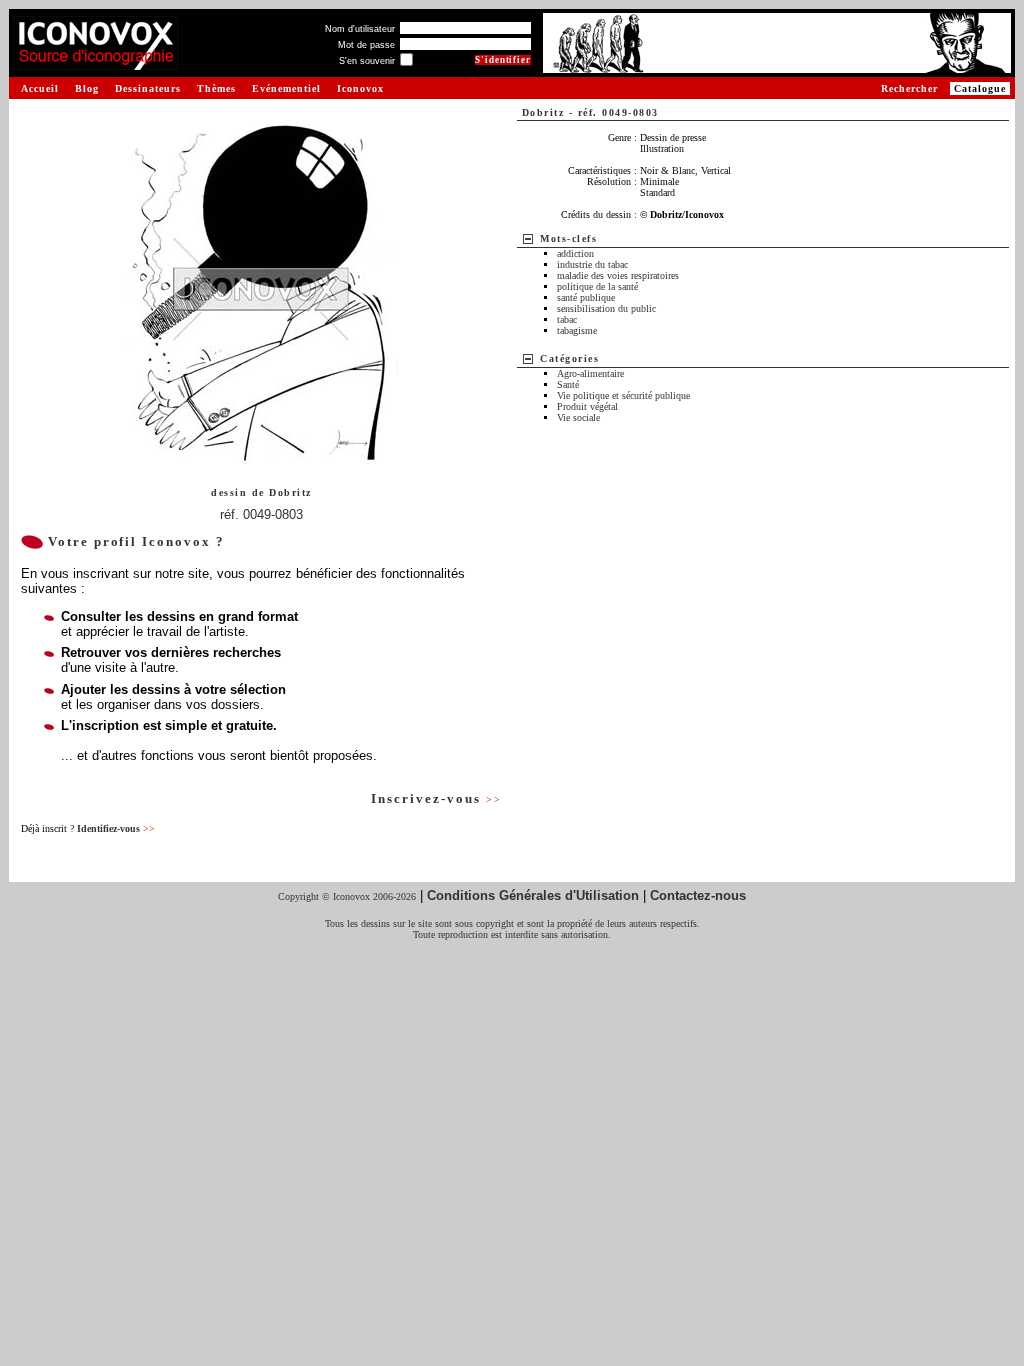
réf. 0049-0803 (261, 514)
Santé (568, 384)
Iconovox (360, 88)
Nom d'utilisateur (360, 29)
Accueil (40, 88)
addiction (575, 253)
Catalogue (980, 88)
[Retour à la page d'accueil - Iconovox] (95, 62)
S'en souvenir (367, 61)
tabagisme (577, 330)
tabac (567, 319)
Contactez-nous (698, 895)
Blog (87, 88)
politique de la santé (597, 286)
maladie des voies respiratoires (618, 275)
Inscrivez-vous (436, 798)
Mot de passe (366, 45)
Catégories (569, 358)
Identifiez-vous (116, 828)
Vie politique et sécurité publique (623, 395)
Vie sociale (578, 417)
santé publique (586, 297)
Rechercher (909, 88)
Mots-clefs (568, 238)
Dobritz (290, 492)
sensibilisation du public (606, 308)
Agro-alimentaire (590, 373)
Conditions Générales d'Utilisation (533, 895)
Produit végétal (587, 406)
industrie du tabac (592, 264)
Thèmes (216, 88)
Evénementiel (286, 88)
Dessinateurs (148, 88)
